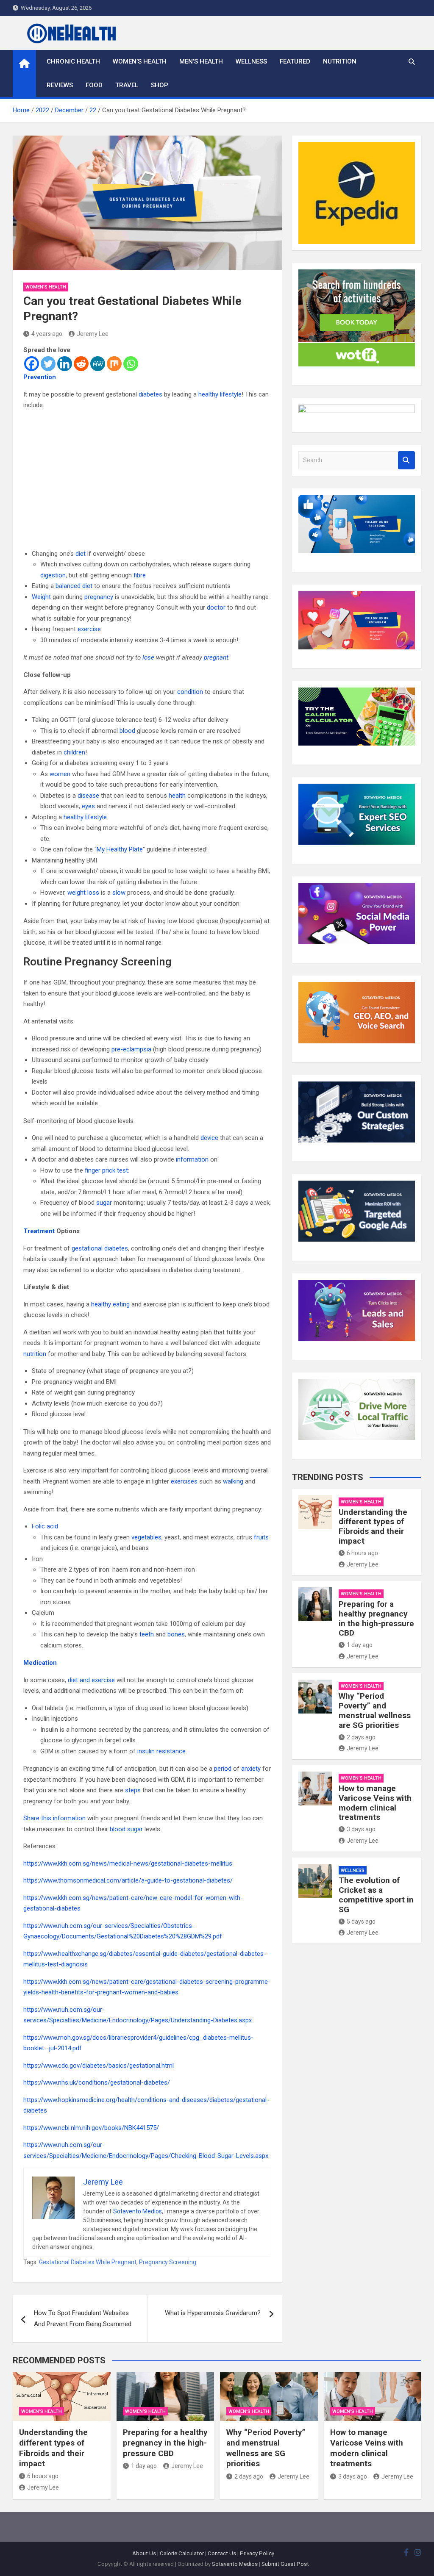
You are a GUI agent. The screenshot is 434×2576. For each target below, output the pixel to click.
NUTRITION (340, 61)
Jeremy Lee (93, 334)
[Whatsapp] (131, 364)
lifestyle (231, 394)
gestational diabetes (100, 1248)
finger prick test (106, 1170)
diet (81, 554)
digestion (53, 575)
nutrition (35, 1354)
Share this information (54, 1818)
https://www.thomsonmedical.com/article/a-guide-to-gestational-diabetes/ (128, 1880)
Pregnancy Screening (168, 2262)
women (60, 774)
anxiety (251, 1769)
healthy (208, 394)
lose (148, 657)
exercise (89, 629)
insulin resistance (161, 1751)
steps (133, 1790)
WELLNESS (251, 61)
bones (176, 1634)
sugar (104, 1203)
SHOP (160, 85)
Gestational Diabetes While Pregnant (88, 2262)
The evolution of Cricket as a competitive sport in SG (376, 1895)
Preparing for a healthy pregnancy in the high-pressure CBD (376, 1618)
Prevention (40, 377)
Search (406, 460)
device (209, 1138)
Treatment (39, 1231)
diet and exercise (91, 1680)
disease (88, 796)
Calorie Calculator (182, 2553)
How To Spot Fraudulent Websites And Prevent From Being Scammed (83, 2318)
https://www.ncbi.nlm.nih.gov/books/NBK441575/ (91, 2128)
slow (119, 893)
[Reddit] (81, 364)
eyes (88, 806)
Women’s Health (140, 61)
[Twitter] (48, 364)
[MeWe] (98, 364)
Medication (40, 1663)
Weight (41, 597)
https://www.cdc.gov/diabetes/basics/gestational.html (99, 2066)
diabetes (150, 394)
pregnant (216, 657)
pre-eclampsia (131, 1049)
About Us (144, 2553)
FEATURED (295, 61)
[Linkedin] (65, 364)
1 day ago (360, 1645)
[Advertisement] (147, 480)
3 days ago (361, 1829)
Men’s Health (201, 61)
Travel (127, 85)
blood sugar (126, 1829)
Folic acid (45, 1526)
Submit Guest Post (285, 2564)
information (192, 1159)
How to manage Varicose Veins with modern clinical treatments (375, 1803)
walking (233, 1481)
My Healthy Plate (120, 849)
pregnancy (99, 597)
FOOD (94, 85)
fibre (140, 575)
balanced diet (74, 586)
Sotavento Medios (138, 2211)
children (74, 752)
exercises (184, 1481)
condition (190, 692)
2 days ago (361, 1737)
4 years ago (47, 334)
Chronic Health (73, 61)
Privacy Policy (257, 2553)
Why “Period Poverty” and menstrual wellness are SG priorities (375, 1710)
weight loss (83, 893)
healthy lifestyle (85, 817)
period (223, 1769)
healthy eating (110, 1304)
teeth (147, 1634)
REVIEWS (60, 85)
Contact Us (222, 2553)
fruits (261, 1537)
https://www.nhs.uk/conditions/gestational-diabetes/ (97, 2082)
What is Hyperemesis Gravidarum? (213, 2313)
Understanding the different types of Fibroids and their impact (373, 1526)
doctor (216, 607)
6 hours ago (362, 1553)
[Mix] (114, 364)
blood (127, 731)
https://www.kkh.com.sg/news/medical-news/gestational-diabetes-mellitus (128, 1863)
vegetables (146, 1537)
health (177, 796)
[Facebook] (32, 364)
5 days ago (361, 1922)
